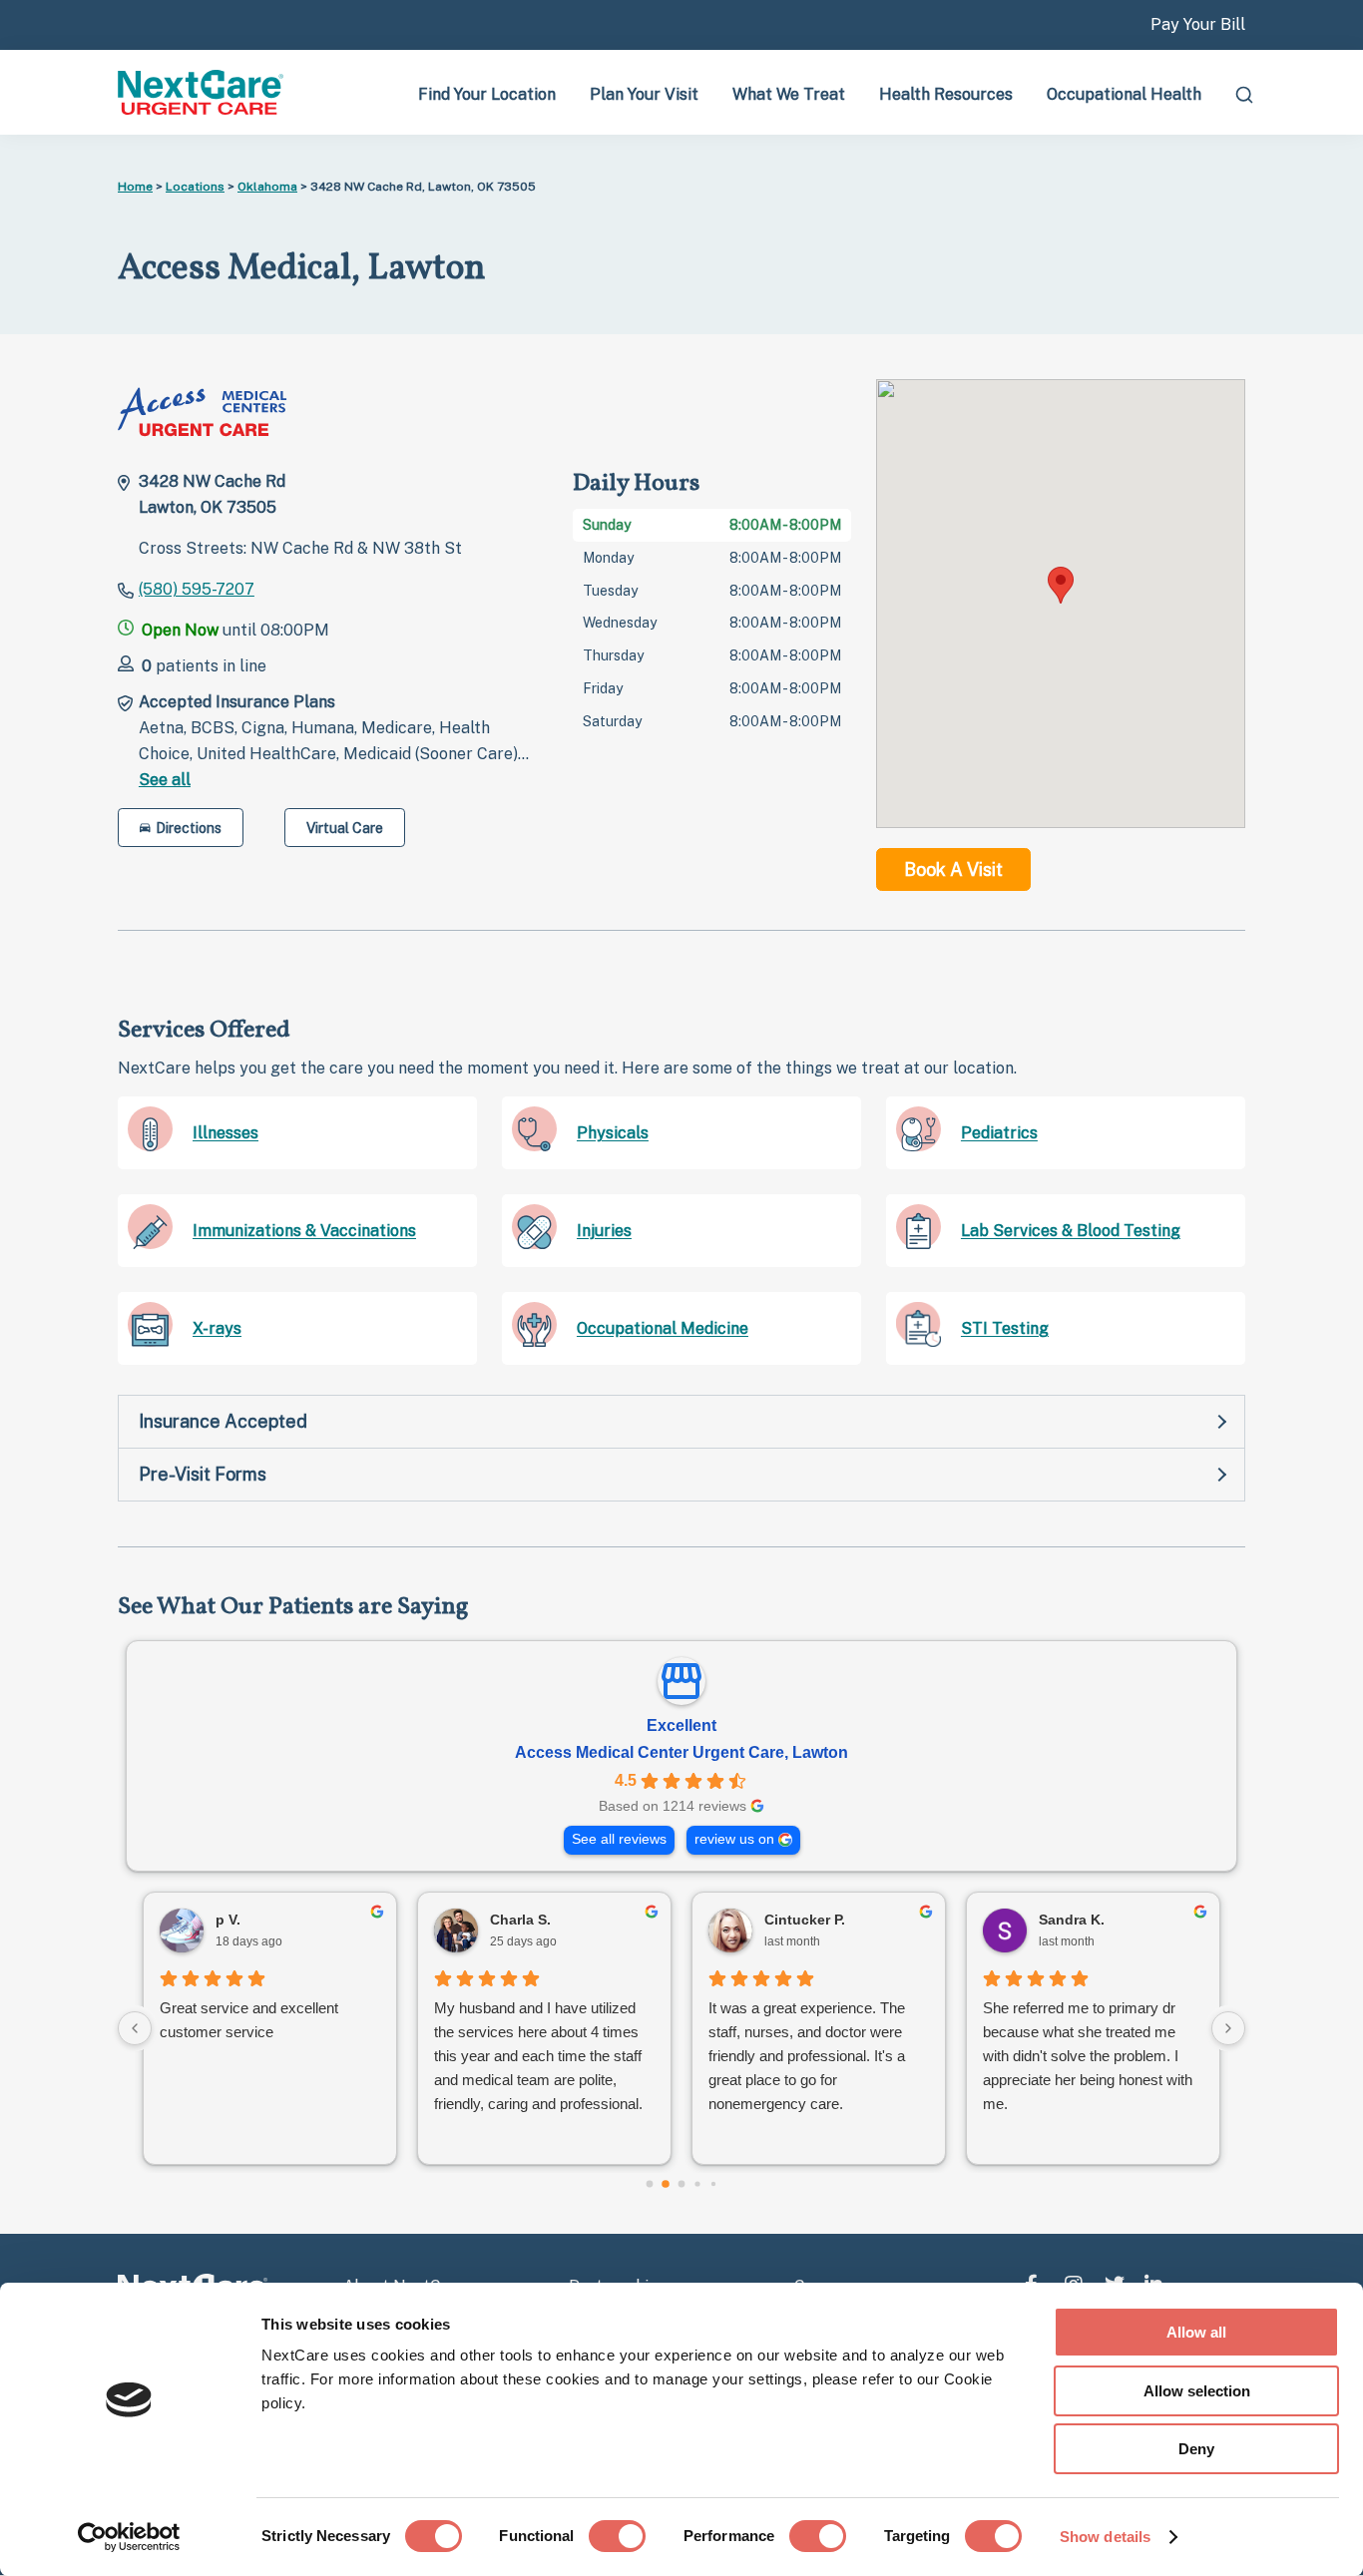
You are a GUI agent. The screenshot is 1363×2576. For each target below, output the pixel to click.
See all (165, 780)
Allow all (1196, 2332)
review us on (734, 1839)
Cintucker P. (805, 1920)
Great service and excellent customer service (249, 2020)
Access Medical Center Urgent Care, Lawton (681, 1752)
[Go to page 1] (666, 2184)
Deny (1196, 2449)
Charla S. (520, 1920)
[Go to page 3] (697, 2183)
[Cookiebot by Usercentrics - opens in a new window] (129, 2537)
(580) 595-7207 (197, 589)
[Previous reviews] (135, 2028)
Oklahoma (267, 187)
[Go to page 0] (650, 2183)
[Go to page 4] (713, 2184)
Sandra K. (1072, 1920)
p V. (228, 1920)
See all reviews (619, 1839)
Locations (195, 187)
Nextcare (203, 92)
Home (135, 187)
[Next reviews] (1228, 2028)
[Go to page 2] (682, 2183)
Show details (1105, 2537)
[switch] (617, 2536)
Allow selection (1197, 2391)
